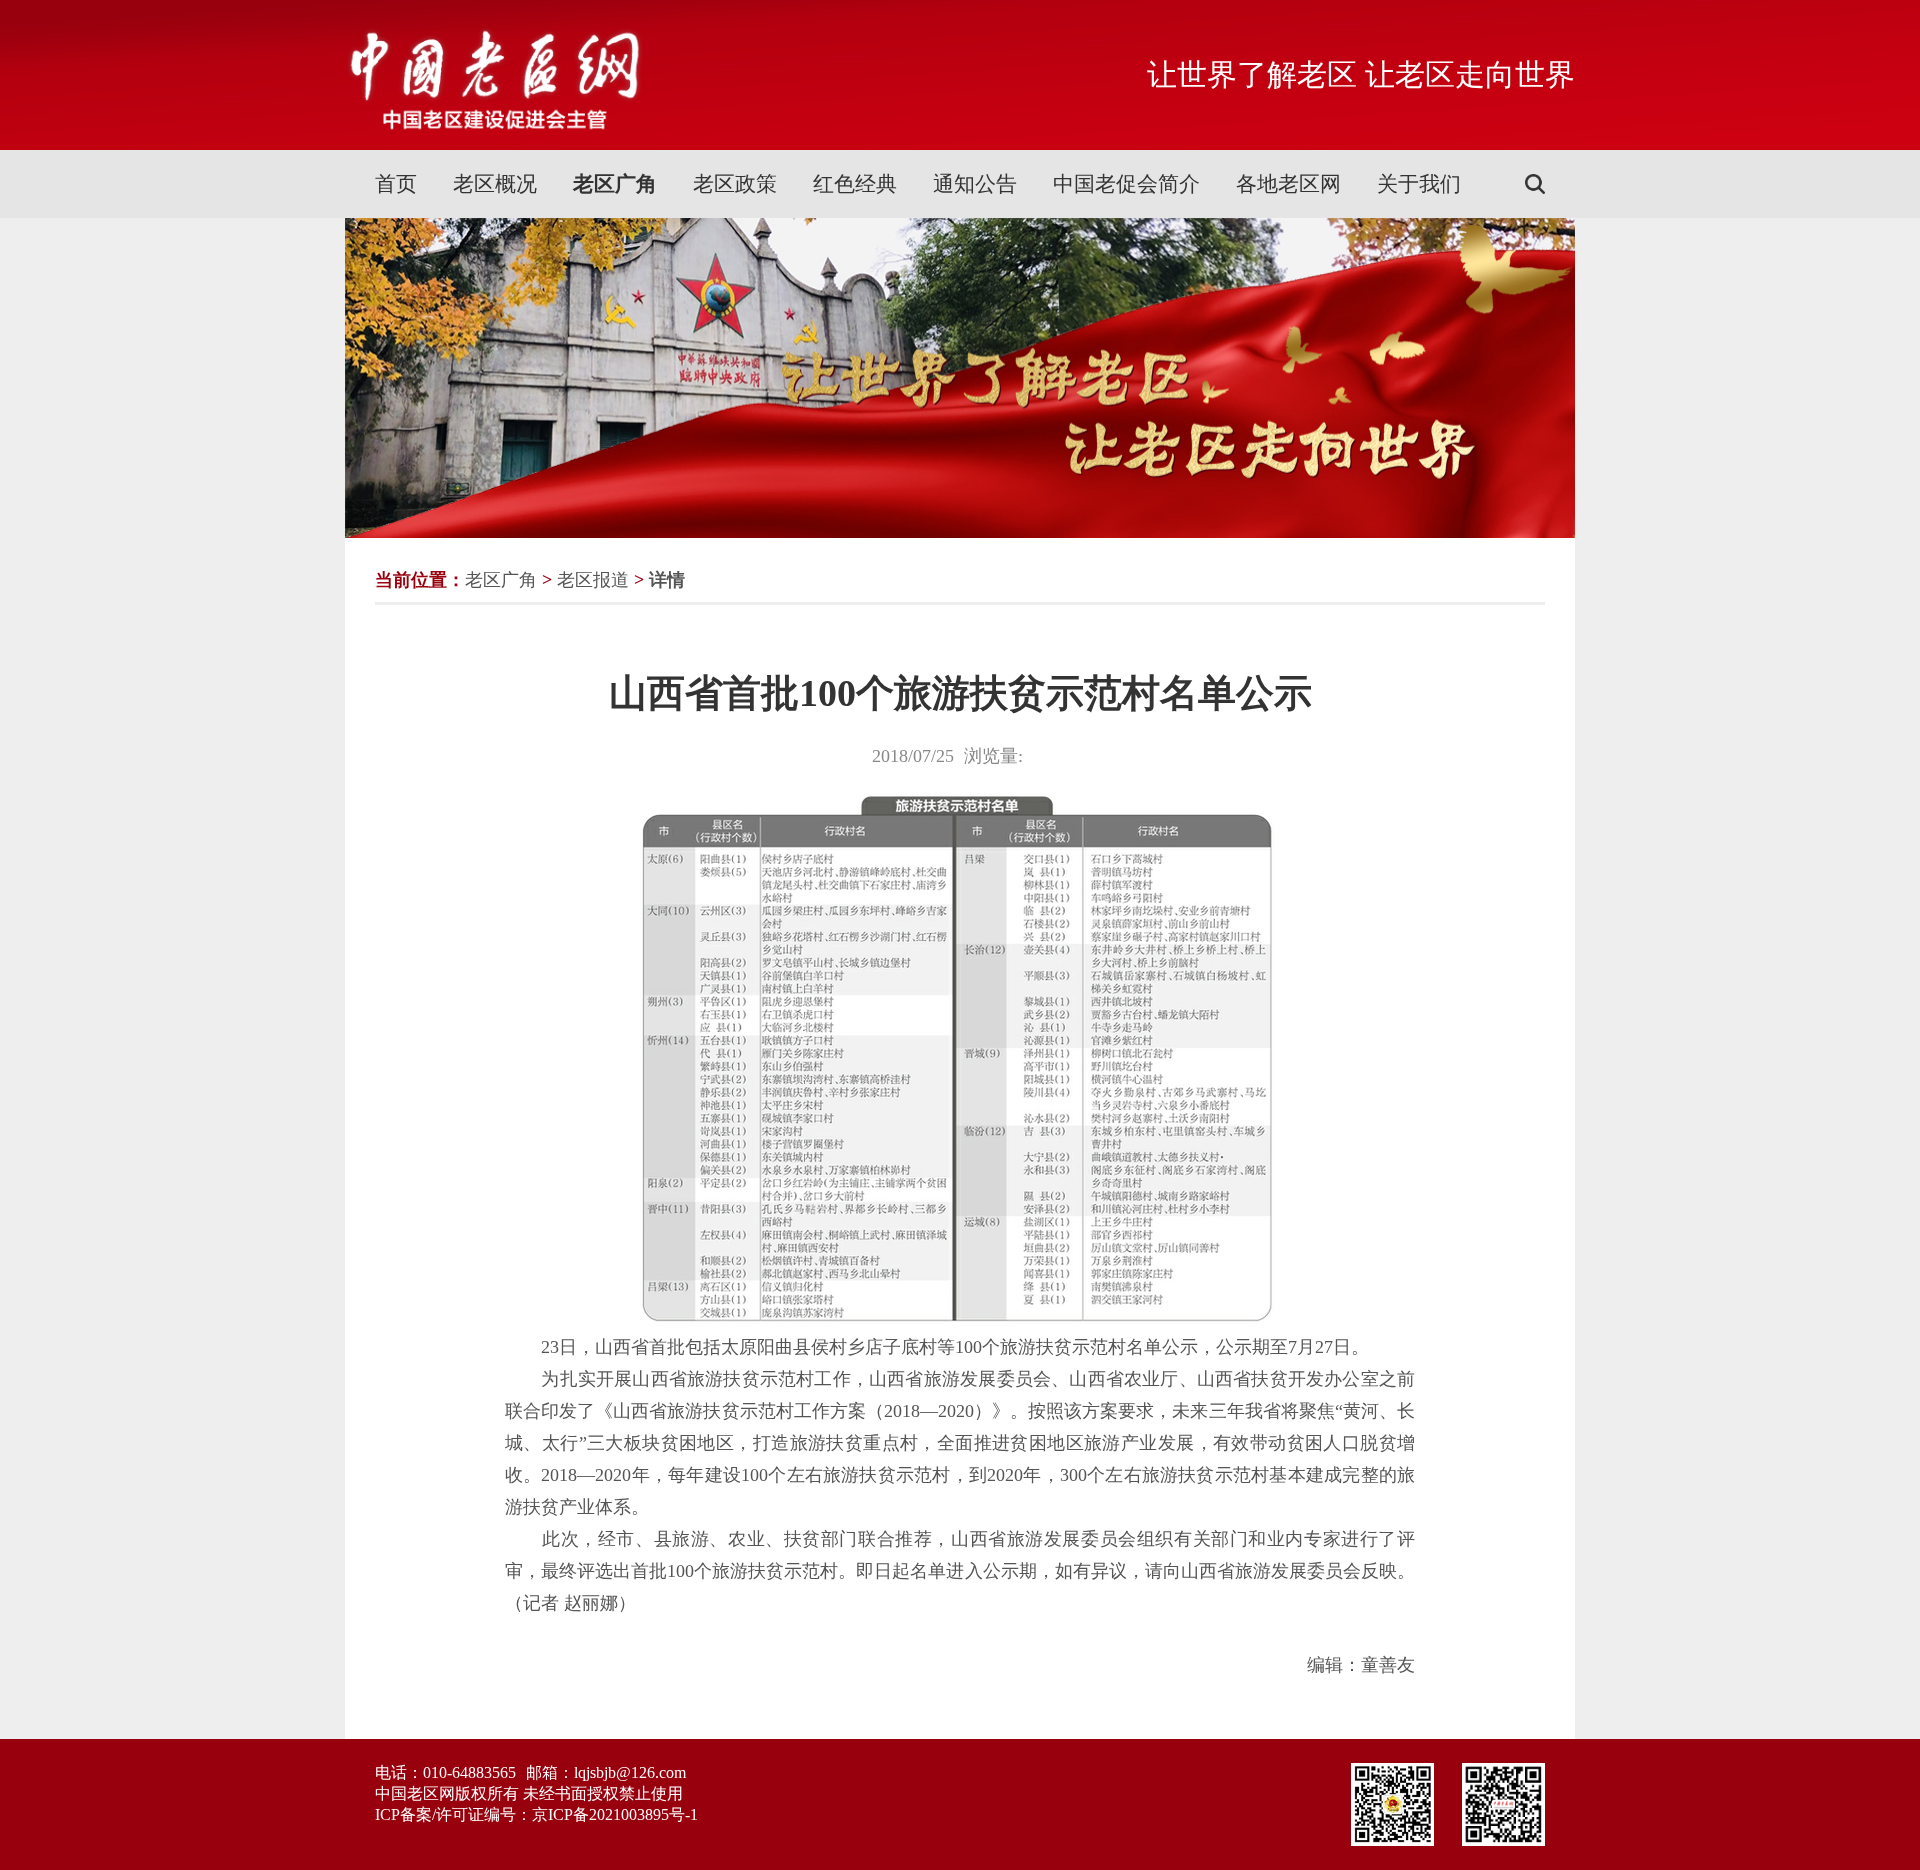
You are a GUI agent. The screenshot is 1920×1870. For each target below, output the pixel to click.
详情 (667, 580)
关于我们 (1419, 184)
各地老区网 (1288, 184)
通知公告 (975, 184)
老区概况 (495, 184)
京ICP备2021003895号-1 (615, 1814)
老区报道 (593, 580)
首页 (396, 184)
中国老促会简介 (1126, 184)
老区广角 (615, 184)
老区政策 (735, 184)
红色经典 (855, 184)
